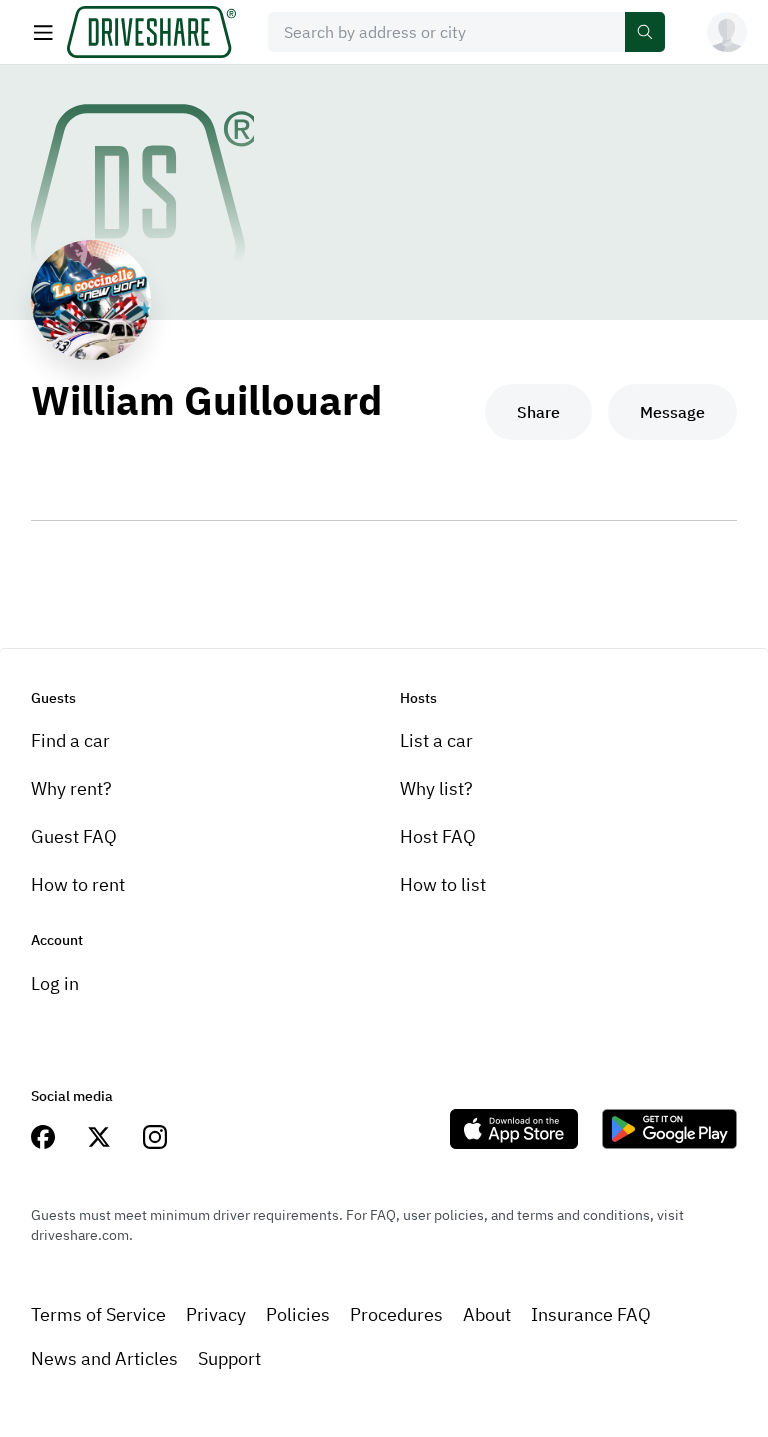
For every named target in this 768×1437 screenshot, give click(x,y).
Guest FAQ (74, 836)
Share (538, 412)
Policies (298, 1314)
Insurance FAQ (591, 1314)
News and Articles (104, 1358)
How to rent (78, 884)
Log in (55, 983)
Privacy (216, 1314)
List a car (436, 740)
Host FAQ (438, 836)
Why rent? (71, 788)
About (487, 1314)
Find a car (70, 740)
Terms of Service (98, 1314)
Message (672, 412)
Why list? (436, 788)
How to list (443, 884)
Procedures (396, 1314)
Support (229, 1358)
